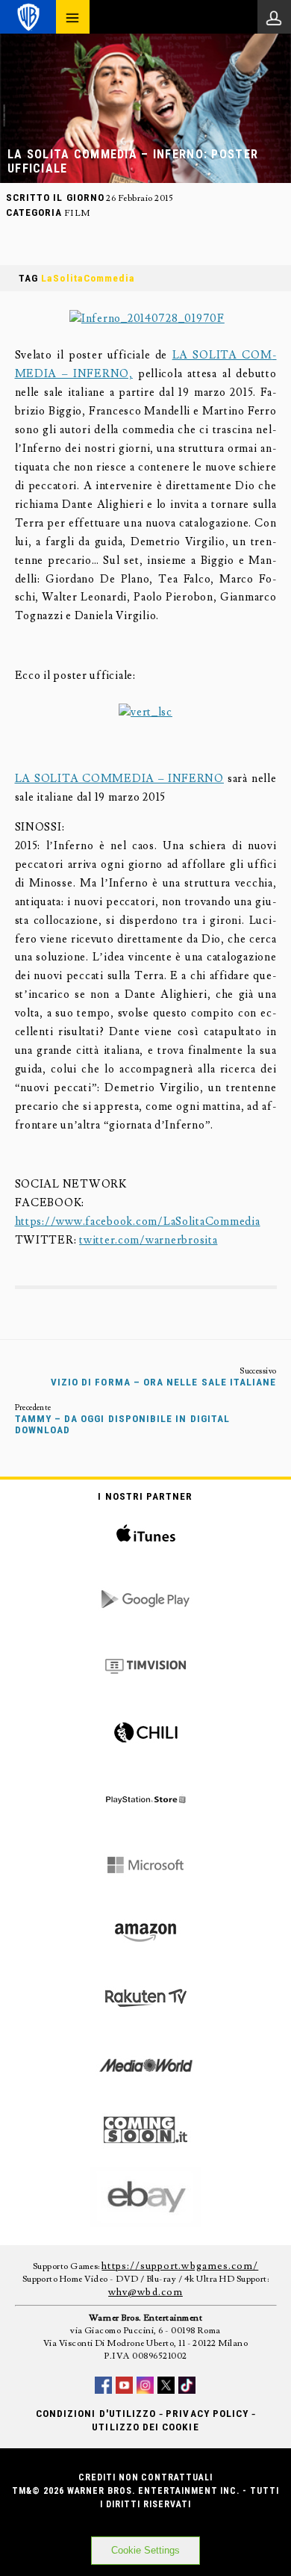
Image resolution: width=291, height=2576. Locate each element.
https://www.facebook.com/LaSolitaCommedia (138, 1222)
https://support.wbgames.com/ (180, 2266)
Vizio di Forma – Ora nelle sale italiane (164, 1382)
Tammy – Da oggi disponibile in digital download (123, 1424)
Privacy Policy (207, 2414)
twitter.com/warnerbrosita (148, 1240)
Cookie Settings (145, 2550)
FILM (77, 213)
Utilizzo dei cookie (145, 2427)
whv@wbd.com (145, 2292)
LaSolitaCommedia (88, 278)
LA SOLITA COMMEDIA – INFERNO (119, 779)
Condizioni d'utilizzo (96, 2414)
